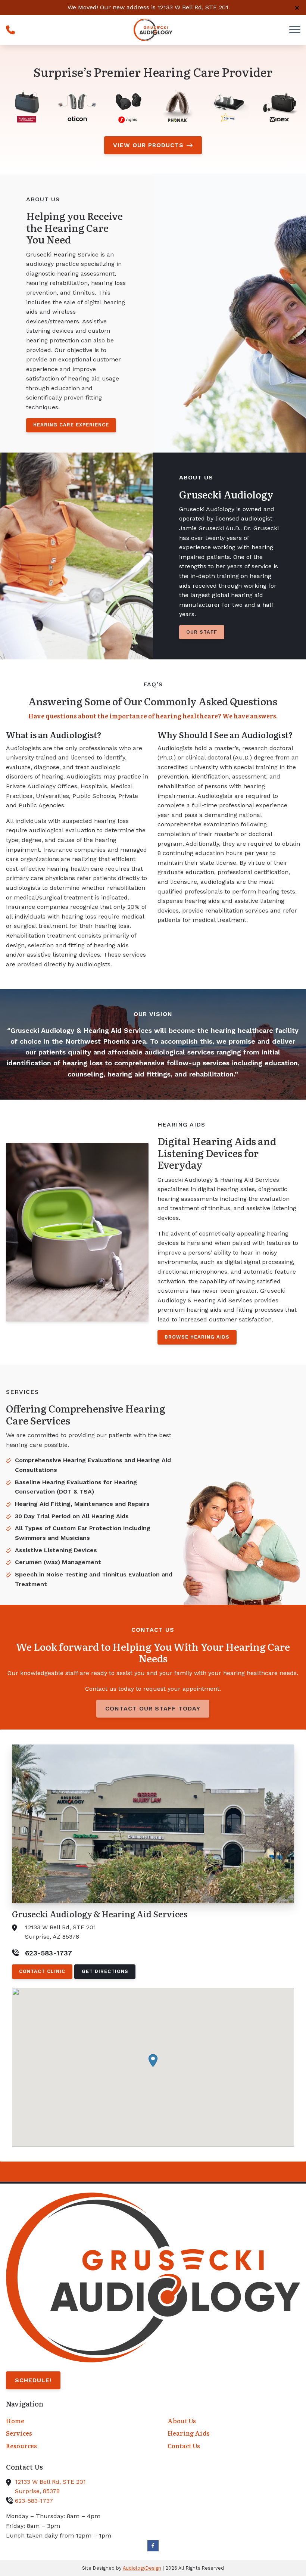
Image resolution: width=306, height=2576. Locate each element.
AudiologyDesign (142, 2568)
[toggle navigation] (295, 30)
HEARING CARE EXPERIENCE (71, 425)
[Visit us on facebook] (153, 2546)
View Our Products (148, 145)
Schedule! (33, 2380)
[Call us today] (10, 30)
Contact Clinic (42, 1971)
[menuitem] (72, 2421)
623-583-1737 (34, 2501)
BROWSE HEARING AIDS (197, 1337)
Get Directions (105, 1971)
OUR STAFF (202, 632)
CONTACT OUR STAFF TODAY (153, 1708)
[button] (153, 2061)
